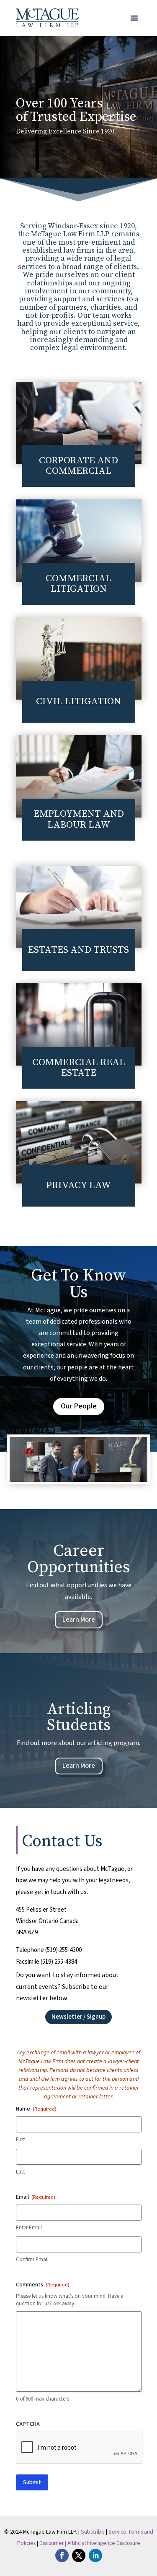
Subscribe (93, 2532)
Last (21, 2172)
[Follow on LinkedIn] (95, 2555)
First (21, 2140)
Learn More (79, 1620)
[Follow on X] (79, 2555)
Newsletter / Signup (78, 2017)
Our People (79, 1406)
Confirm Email (32, 2260)
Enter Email (29, 2228)
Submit (32, 2482)
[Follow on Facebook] (62, 2555)
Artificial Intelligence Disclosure (104, 2543)
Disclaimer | (53, 2543)
